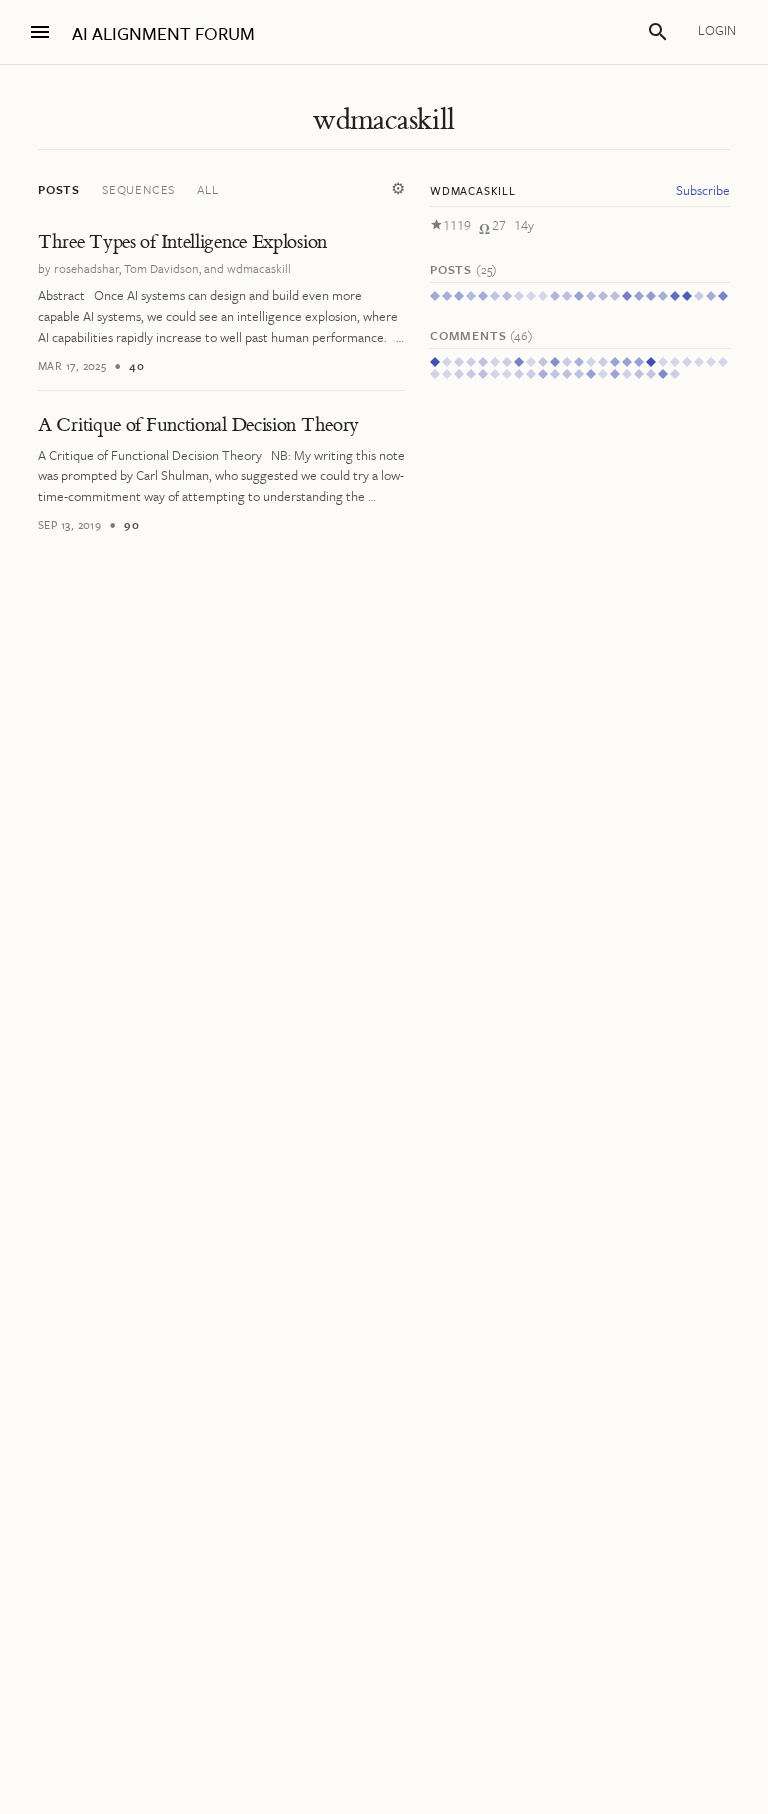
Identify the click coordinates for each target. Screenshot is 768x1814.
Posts (59, 189)
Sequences (138, 189)
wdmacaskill (383, 120)
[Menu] (40, 32)
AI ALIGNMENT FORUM (163, 33)
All (207, 189)
